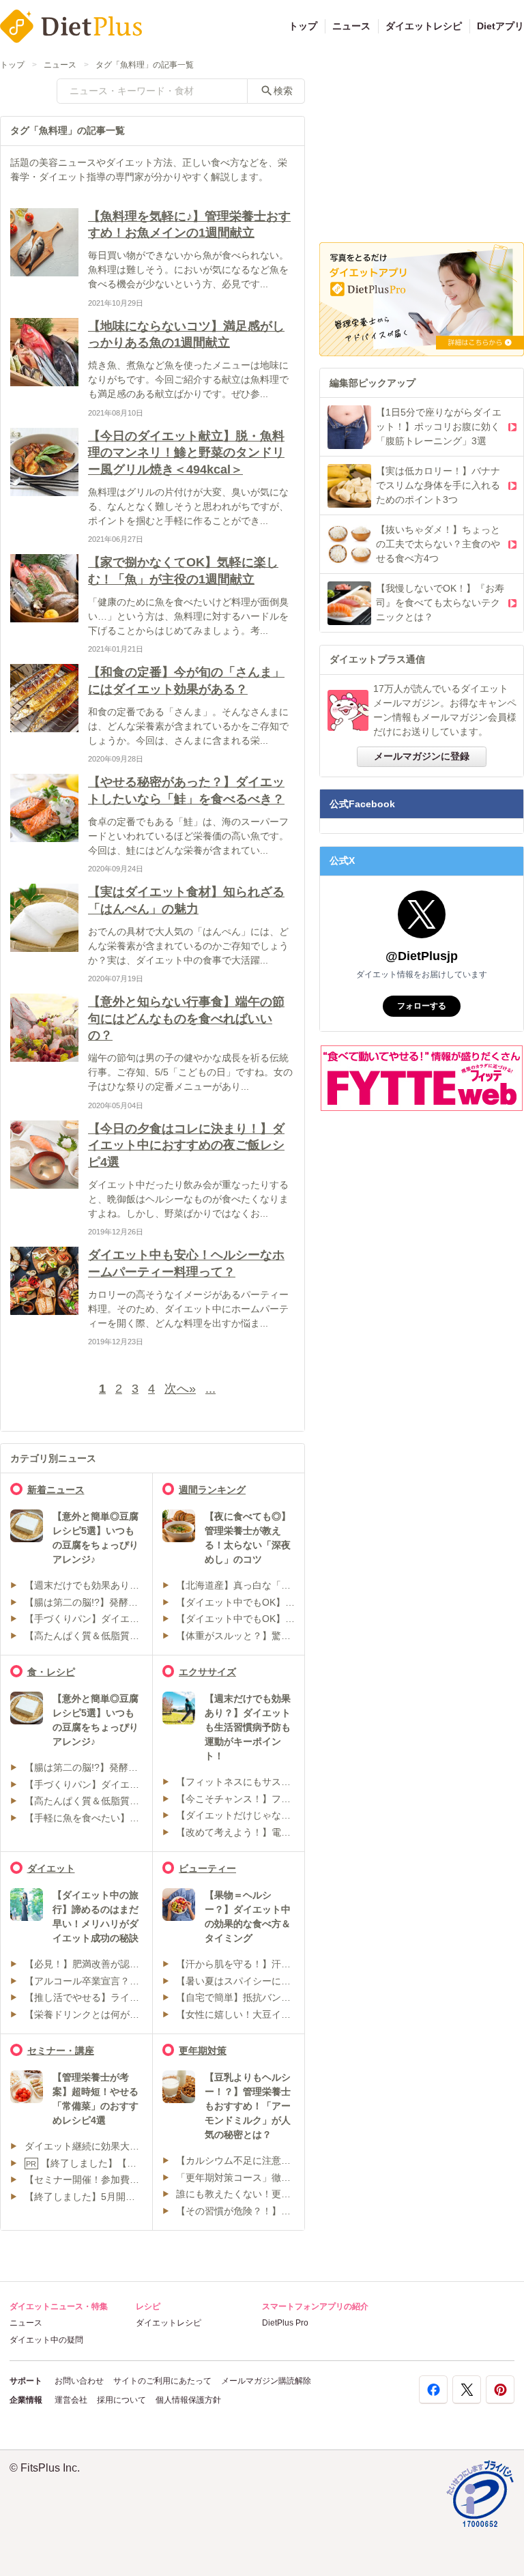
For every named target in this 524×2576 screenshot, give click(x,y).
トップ (303, 26)
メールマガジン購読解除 (266, 2381)
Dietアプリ (500, 26)
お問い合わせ (79, 2381)
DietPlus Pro (285, 2323)
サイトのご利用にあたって (162, 2381)
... (210, 1389)
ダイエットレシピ (424, 26)
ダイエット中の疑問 (46, 2340)
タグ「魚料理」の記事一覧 (145, 65)
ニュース (351, 26)
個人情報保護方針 (188, 2400)
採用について (121, 2400)
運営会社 (71, 2400)
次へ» (180, 1389)
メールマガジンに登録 (422, 756)
